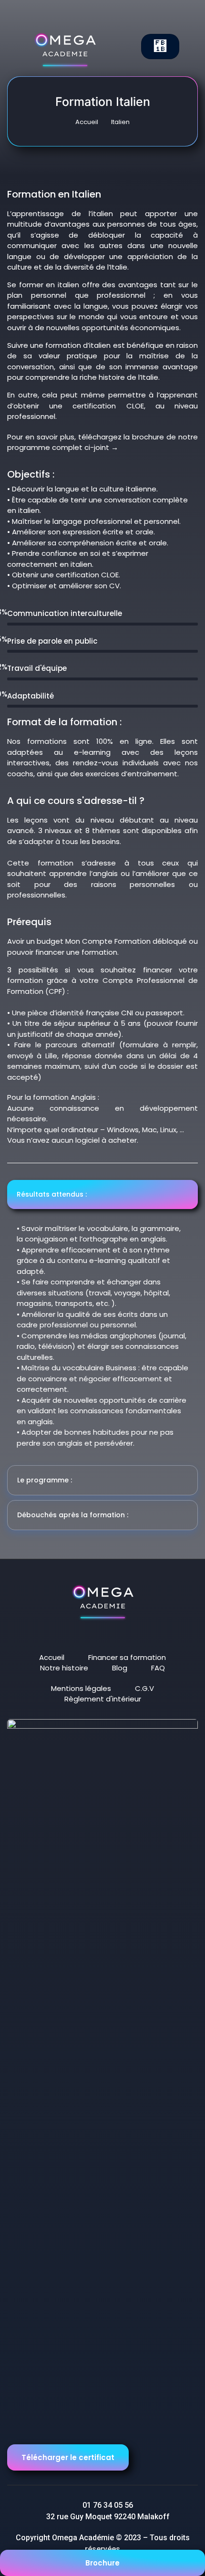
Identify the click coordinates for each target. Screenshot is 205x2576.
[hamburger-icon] (160, 47)
